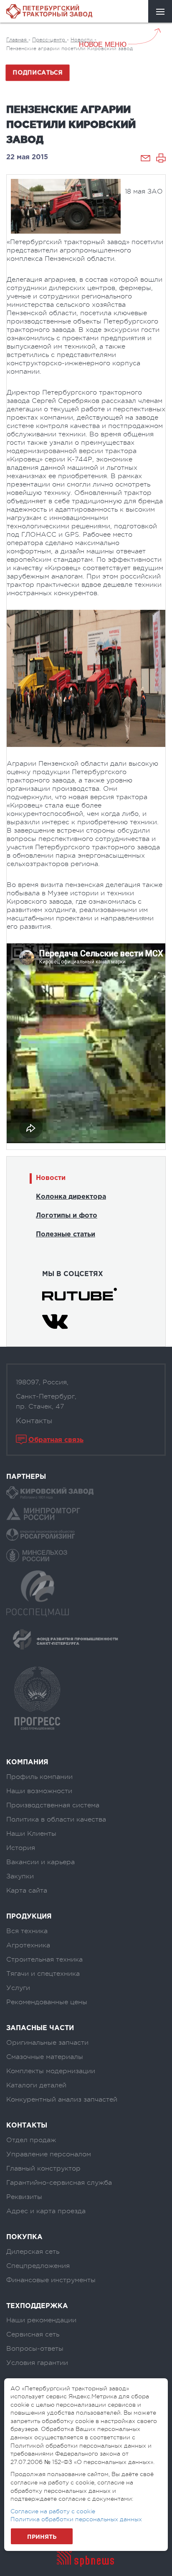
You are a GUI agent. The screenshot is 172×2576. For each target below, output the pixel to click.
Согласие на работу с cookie (53, 2511)
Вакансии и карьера (40, 1862)
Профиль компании (39, 1777)
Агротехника (28, 1945)
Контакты (34, 1421)
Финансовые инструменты (51, 2280)
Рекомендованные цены (47, 2002)
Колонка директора (71, 1197)
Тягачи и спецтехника (43, 1974)
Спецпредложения (38, 2266)
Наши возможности (39, 1791)
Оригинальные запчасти (47, 2043)
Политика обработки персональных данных (76, 2519)
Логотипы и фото (67, 1216)
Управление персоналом (49, 2154)
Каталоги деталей (36, 2085)
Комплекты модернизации (51, 2071)
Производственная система (53, 1805)
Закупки (20, 1876)
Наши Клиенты (31, 1834)
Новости (51, 1178)
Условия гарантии (37, 2363)
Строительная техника (44, 1959)
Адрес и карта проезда (46, 2211)
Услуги (18, 1988)
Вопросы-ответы (35, 2349)
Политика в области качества (56, 1819)
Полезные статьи (66, 1234)
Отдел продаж (31, 2140)
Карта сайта (27, 1891)
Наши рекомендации (41, 2320)
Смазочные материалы (45, 2057)
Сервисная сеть (33, 2334)
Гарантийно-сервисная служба (59, 2183)
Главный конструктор (43, 2168)
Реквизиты (24, 2197)
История (21, 1848)
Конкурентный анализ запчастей (62, 2100)
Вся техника (27, 1931)
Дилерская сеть (33, 2252)
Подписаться (38, 73)
